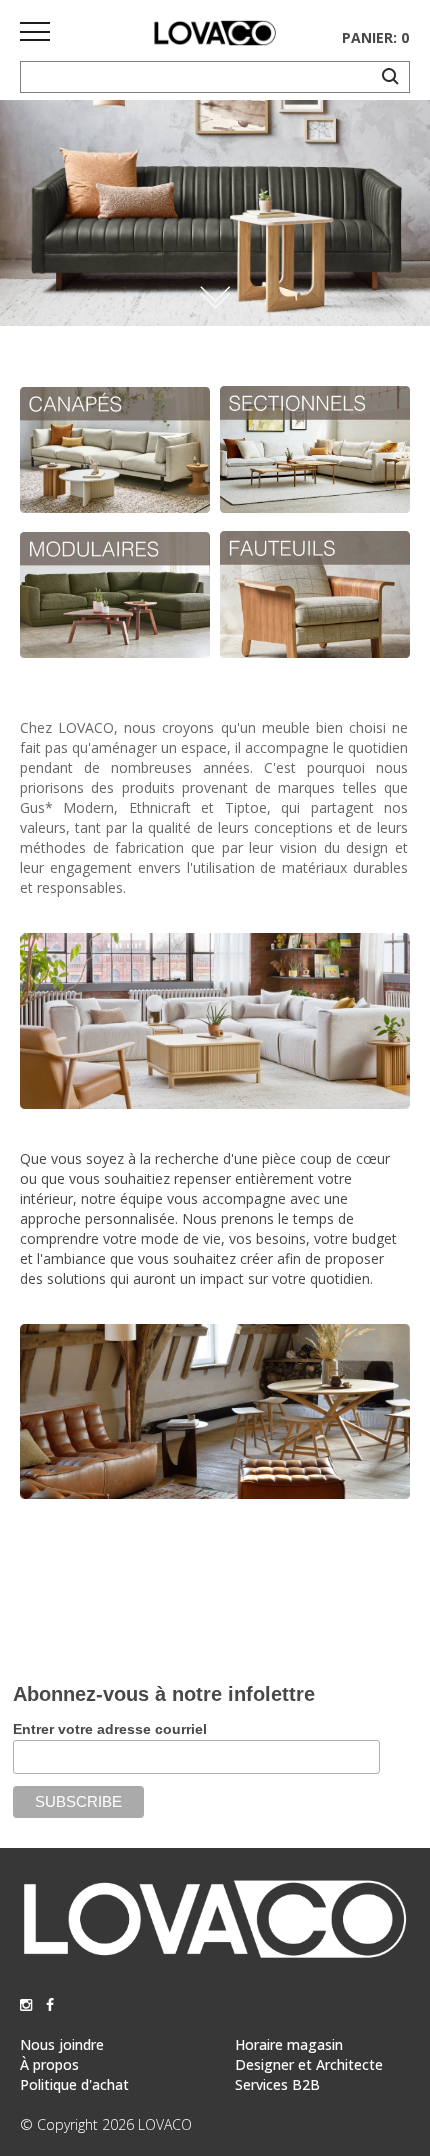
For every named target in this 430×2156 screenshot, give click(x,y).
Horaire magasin (289, 2044)
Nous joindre (62, 2044)
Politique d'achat (74, 2084)
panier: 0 (375, 37)
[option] (215, 213)
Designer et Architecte (309, 2064)
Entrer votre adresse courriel (110, 1729)
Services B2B (277, 2084)
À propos (49, 2064)
